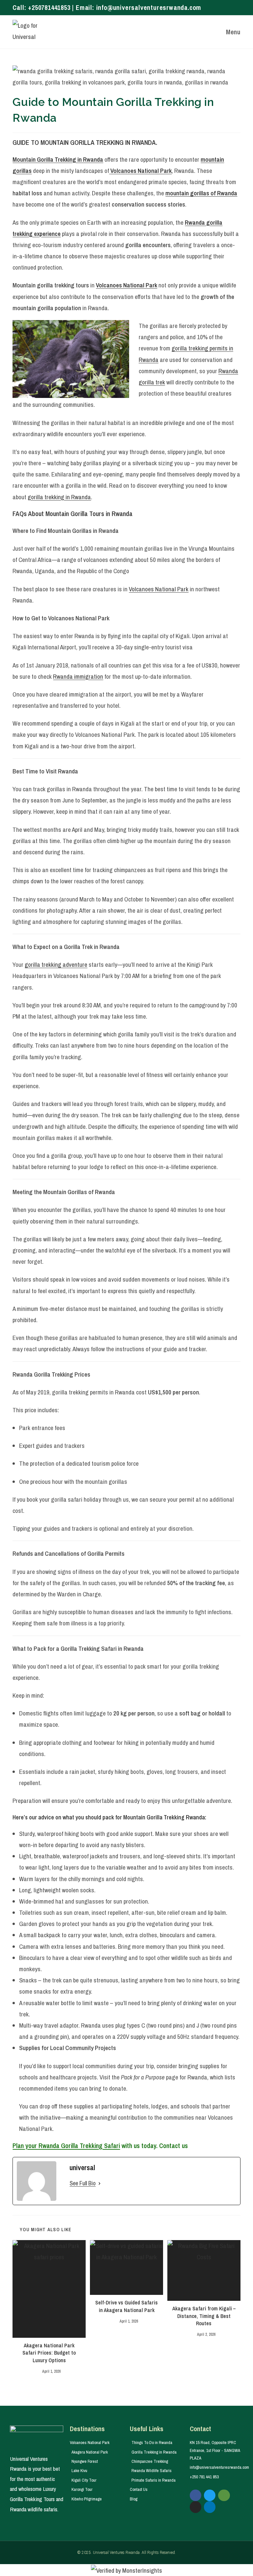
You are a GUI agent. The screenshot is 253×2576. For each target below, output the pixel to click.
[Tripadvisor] (224, 2495)
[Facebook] (196, 2495)
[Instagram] (196, 2507)
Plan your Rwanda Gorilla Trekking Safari (66, 2146)
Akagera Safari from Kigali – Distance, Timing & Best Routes (204, 2316)
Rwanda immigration (78, 676)
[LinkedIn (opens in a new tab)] (238, 8)
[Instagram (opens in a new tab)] (231, 8)
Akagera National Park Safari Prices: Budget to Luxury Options (49, 2353)
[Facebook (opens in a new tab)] (224, 8)
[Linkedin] (210, 2507)
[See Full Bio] (99, 2183)
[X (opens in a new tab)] (216, 8)
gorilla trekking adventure (56, 964)
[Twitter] (210, 2495)
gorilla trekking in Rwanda (59, 497)
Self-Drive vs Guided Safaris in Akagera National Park (126, 2306)
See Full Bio (83, 2183)
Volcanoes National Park (159, 589)
